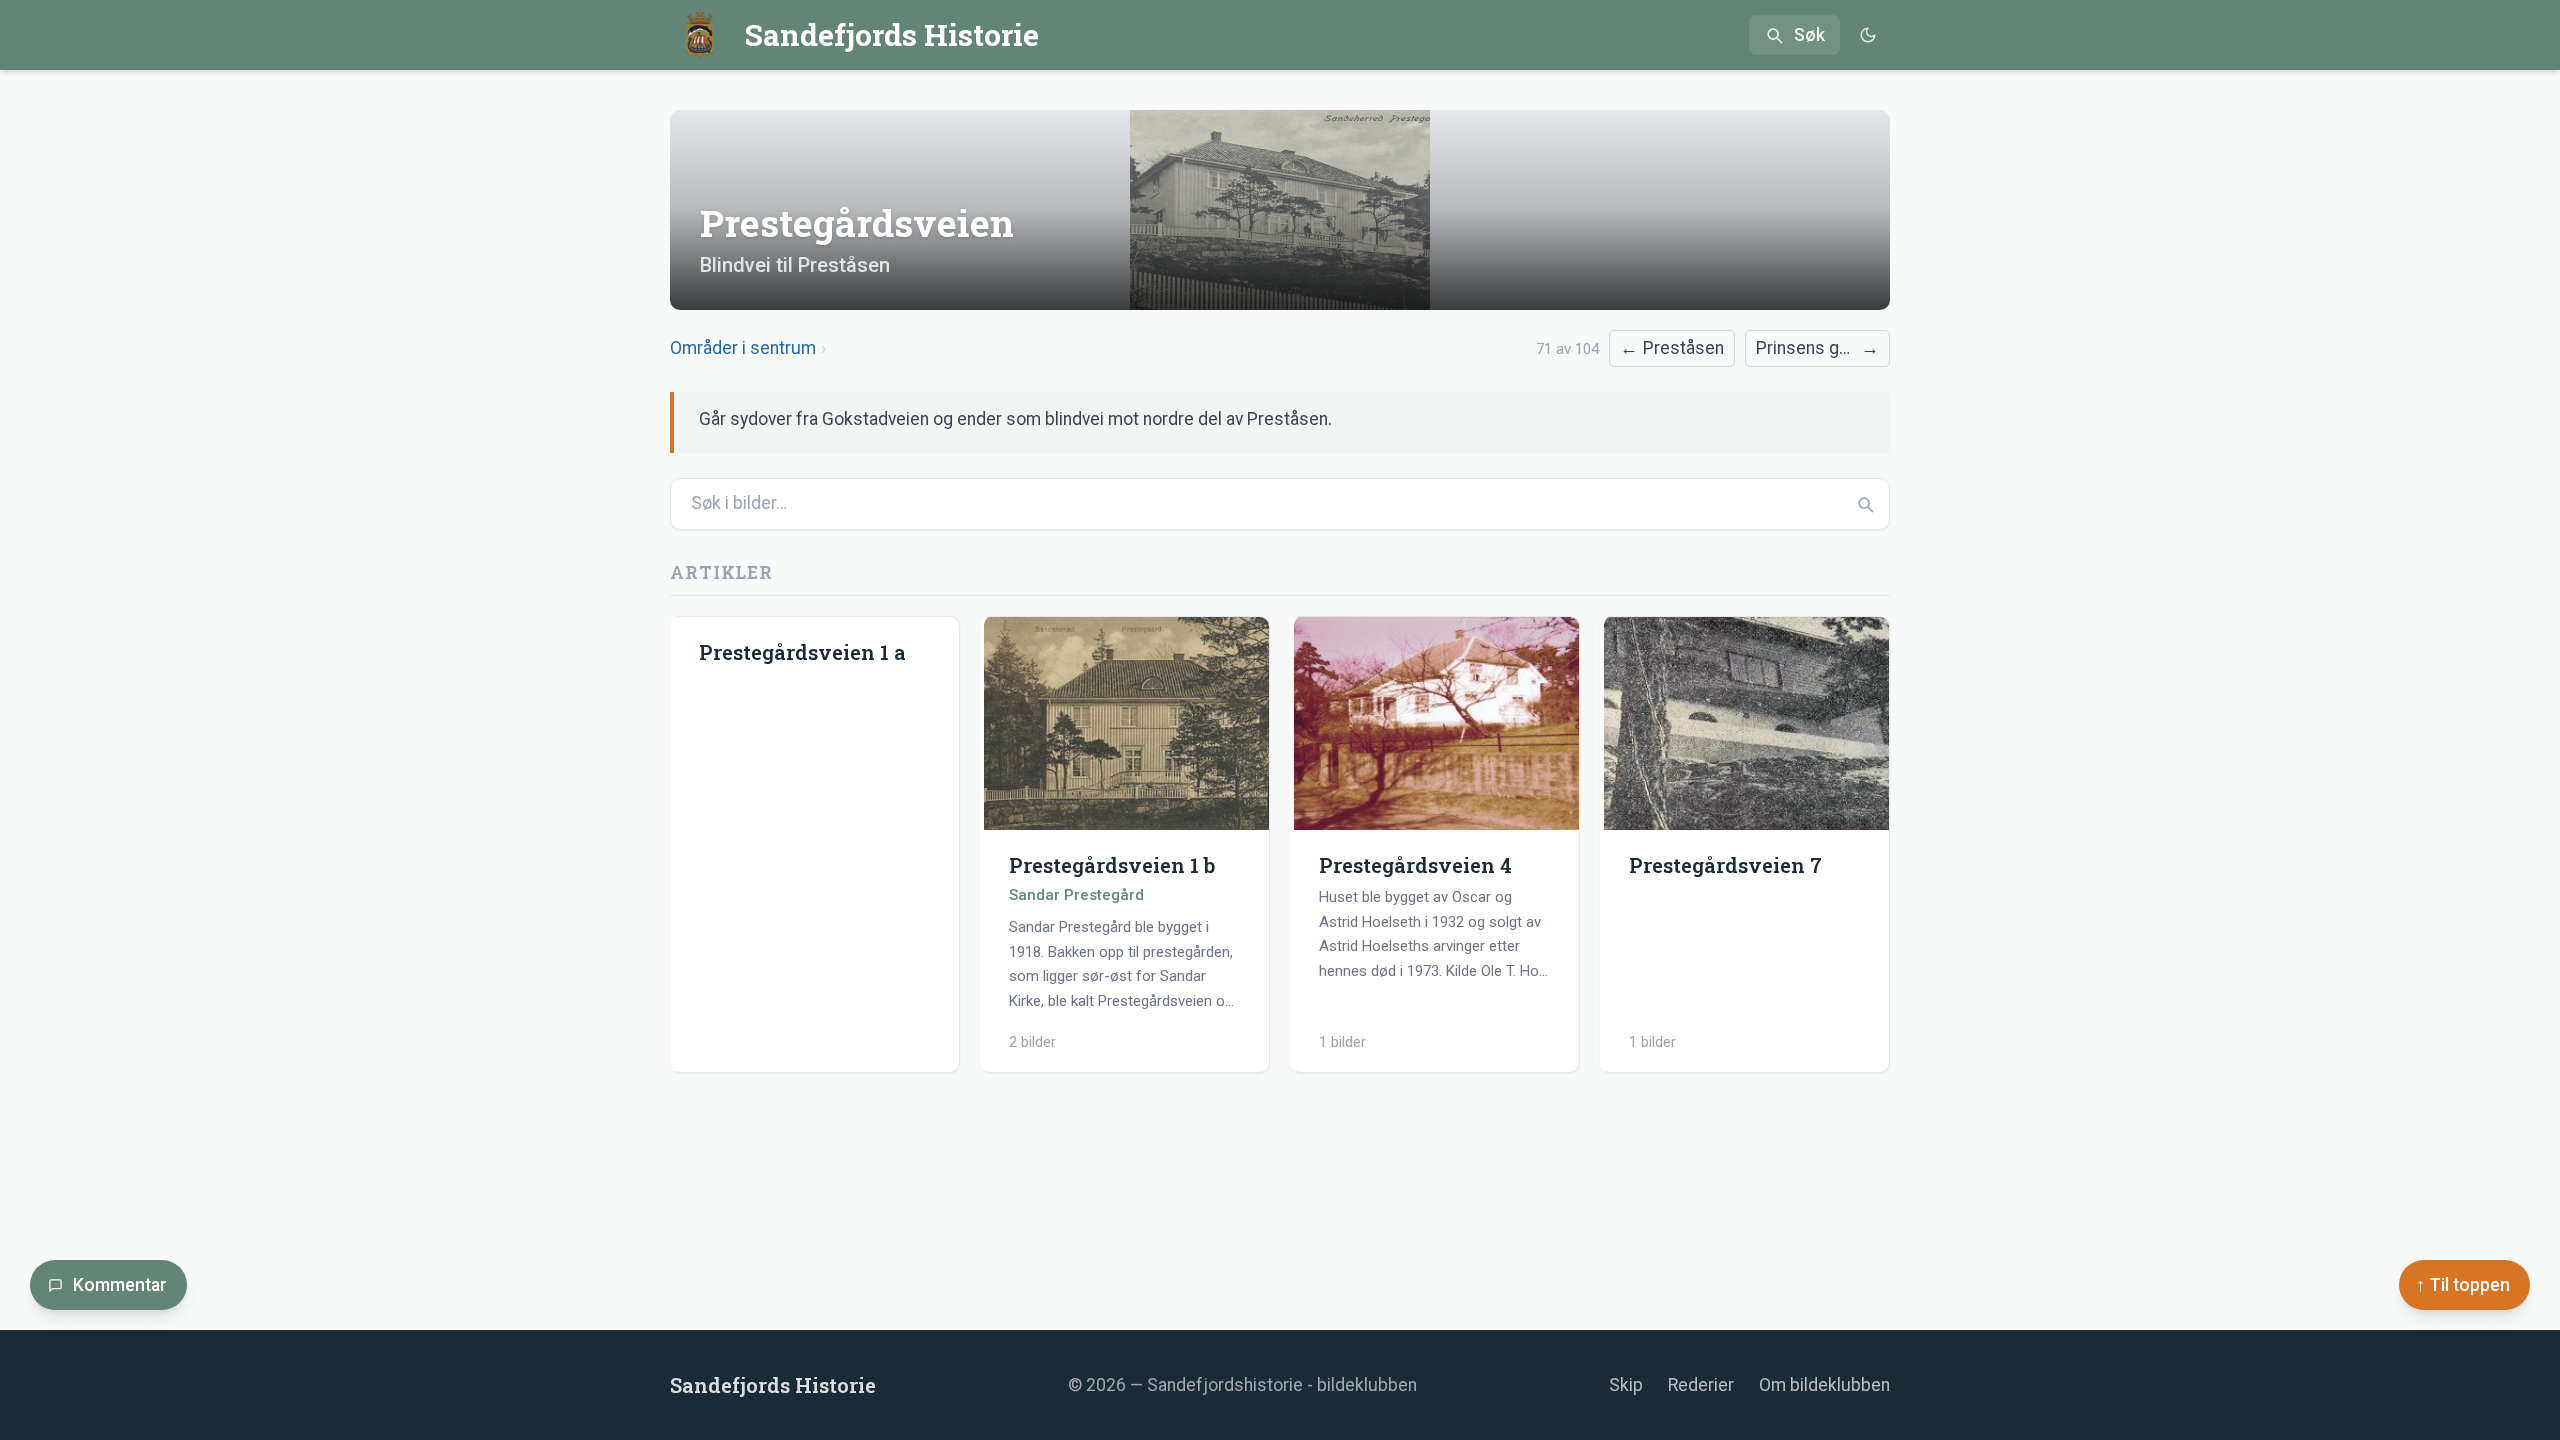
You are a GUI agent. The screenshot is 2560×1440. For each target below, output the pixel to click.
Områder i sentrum (743, 348)
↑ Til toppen (2463, 1285)
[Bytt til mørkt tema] (1867, 35)
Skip (1626, 1385)
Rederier (1701, 1385)
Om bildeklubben (1824, 1385)
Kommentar (120, 1285)
